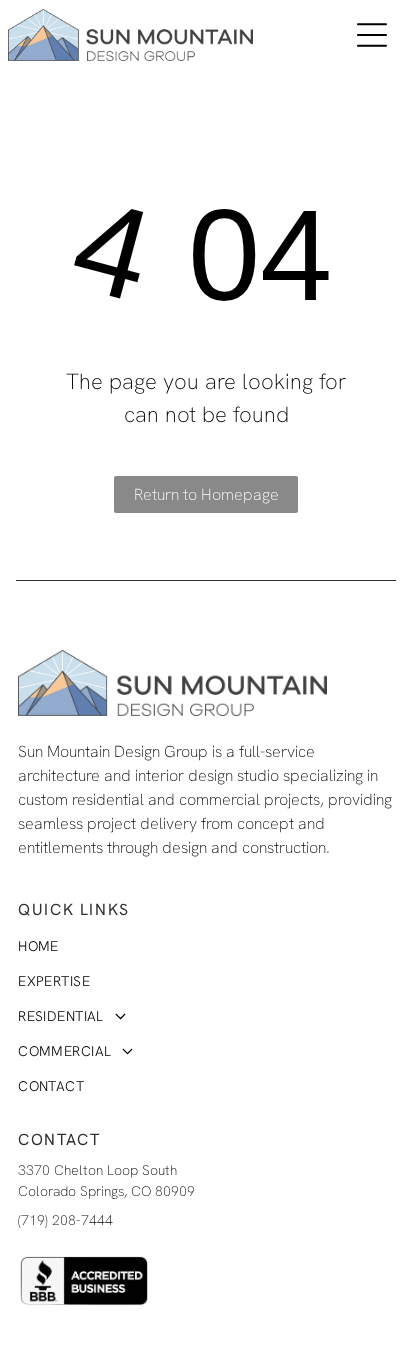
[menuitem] (170, 946)
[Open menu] (372, 35)
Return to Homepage (206, 494)
